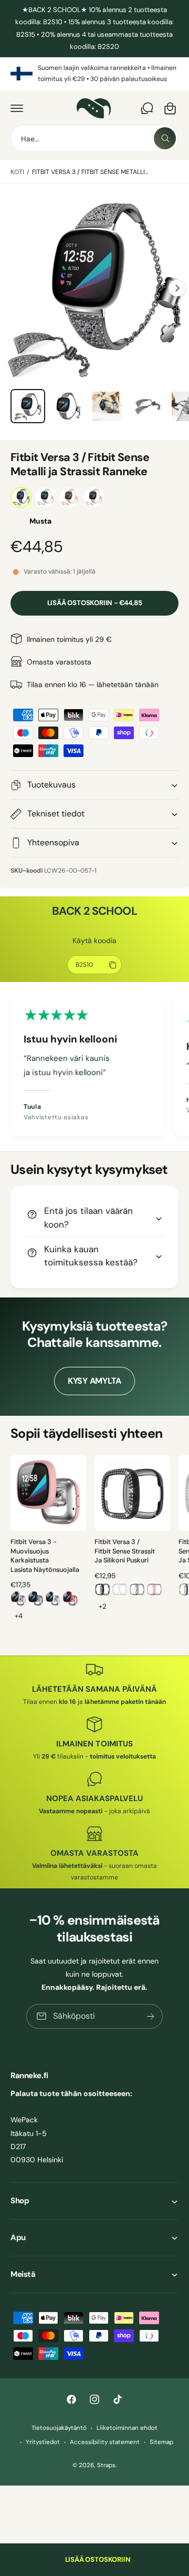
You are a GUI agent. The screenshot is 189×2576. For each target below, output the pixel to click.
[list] (94, 74)
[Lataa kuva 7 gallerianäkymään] (147, 406)
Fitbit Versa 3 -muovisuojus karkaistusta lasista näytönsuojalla (45, 1556)
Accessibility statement (104, 2442)
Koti (17, 172)
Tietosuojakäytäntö (59, 2428)
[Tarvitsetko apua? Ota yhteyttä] (147, 108)
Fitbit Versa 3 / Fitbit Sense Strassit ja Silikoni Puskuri (125, 1551)
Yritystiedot (43, 2442)
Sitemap (161, 2442)
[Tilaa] (151, 2016)
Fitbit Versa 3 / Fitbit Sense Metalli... (90, 172)
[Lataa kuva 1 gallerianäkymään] (28, 406)
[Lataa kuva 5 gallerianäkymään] (68, 406)
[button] (17, 108)
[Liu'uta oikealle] (177, 288)
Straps (106, 2465)
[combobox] (94, 138)
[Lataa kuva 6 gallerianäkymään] (107, 406)
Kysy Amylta (94, 1381)
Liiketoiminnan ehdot (127, 2428)
